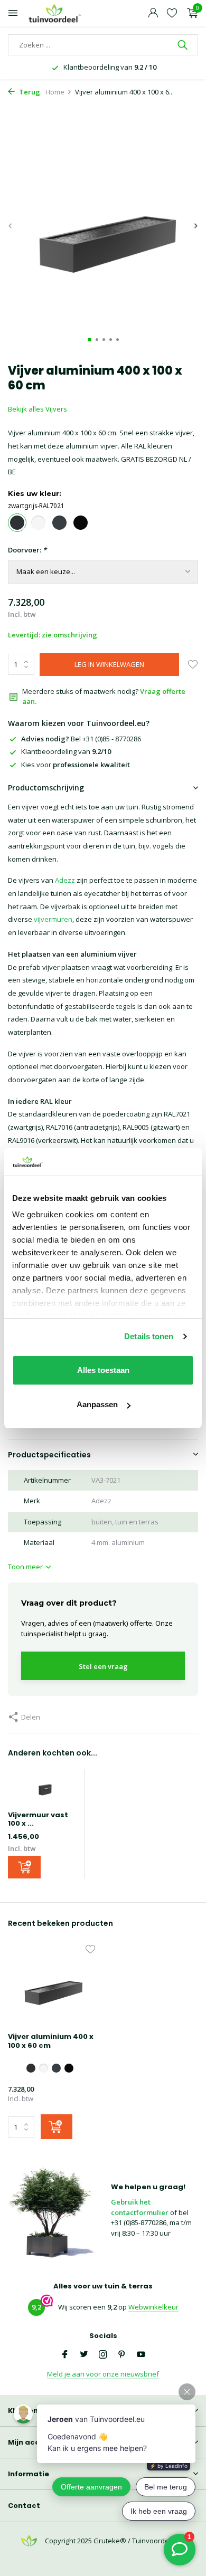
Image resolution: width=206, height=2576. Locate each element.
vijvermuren (53, 919)
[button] (90, 340)
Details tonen (149, 1336)
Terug (29, 92)
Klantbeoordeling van (66, 751)
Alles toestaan (103, 1370)
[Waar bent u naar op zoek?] (184, 45)
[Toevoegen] (24, 1867)
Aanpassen (97, 1404)
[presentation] (11, 226)
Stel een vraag (103, 1666)
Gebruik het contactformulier (140, 2207)
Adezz (65, 880)
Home (55, 92)
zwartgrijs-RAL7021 (36, 505)
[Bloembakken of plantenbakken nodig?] (55, 13)
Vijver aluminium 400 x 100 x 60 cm (51, 2041)
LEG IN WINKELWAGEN (109, 664)
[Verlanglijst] (172, 13)
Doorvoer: (27, 550)
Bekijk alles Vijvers (38, 409)
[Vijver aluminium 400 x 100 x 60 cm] (51, 1986)
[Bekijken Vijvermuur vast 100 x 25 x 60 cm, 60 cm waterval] (43, 1790)
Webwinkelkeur (153, 2307)
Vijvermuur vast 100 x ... (38, 1819)
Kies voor (76, 765)
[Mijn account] (153, 13)
